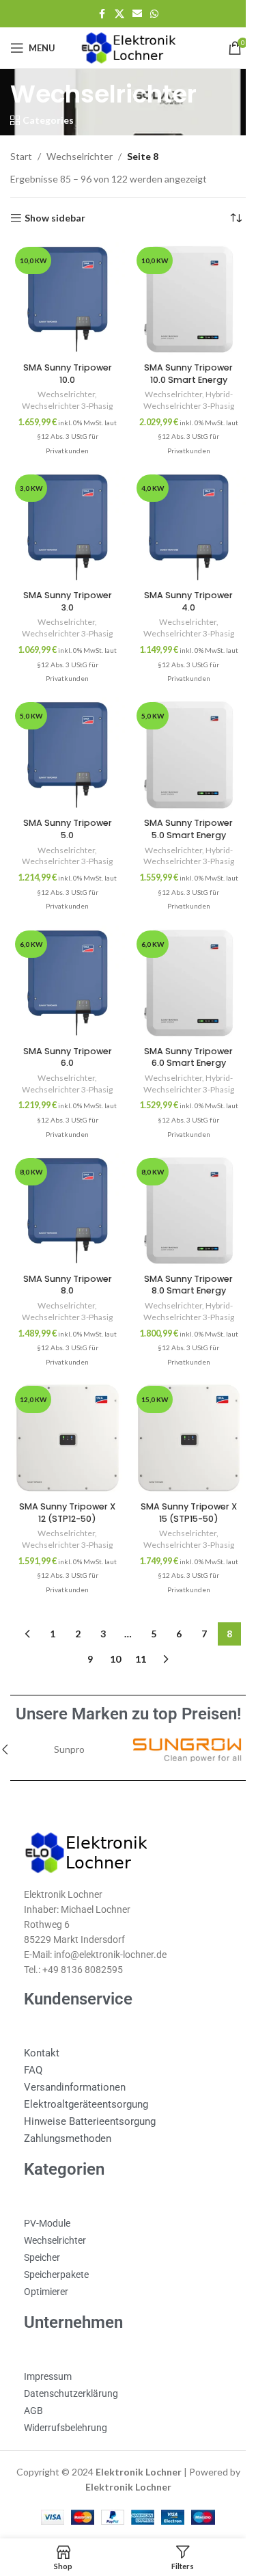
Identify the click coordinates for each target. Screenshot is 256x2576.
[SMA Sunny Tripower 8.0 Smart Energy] (181, 1188)
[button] (241, 1719)
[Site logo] (123, 47)
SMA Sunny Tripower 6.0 (65, 1037)
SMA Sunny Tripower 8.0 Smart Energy (181, 1259)
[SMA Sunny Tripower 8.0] (65, 1188)
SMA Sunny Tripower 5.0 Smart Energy (181, 814)
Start (21, 156)
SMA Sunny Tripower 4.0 (181, 591)
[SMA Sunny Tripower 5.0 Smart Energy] (181, 742)
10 (111, 1628)
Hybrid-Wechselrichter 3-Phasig (181, 395)
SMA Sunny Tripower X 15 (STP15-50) (181, 1482)
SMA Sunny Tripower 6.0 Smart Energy (181, 1037)
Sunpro (56, 1718)
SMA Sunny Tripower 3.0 (65, 591)
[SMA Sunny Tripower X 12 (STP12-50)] (65, 1410)
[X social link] (114, 14)
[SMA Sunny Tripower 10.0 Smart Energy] (181, 297)
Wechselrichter (80, 156)
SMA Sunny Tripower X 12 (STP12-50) (65, 1482)
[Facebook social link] (97, 14)
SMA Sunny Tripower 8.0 (65, 1259)
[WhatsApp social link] (149, 14)
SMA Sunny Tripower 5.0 (65, 814)
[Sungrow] (169, 1719)
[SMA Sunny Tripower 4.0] (181, 520)
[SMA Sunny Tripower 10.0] (65, 297)
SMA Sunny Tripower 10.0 (65, 368)
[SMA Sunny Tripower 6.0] (65, 965)
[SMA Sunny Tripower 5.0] (65, 742)
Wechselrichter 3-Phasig (65, 401)
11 (136, 1628)
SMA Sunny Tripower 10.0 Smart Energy (181, 368)
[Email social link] (132, 14)
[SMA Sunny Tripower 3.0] (65, 520)
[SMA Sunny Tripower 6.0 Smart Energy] (181, 965)
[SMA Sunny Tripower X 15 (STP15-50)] (181, 1410)
